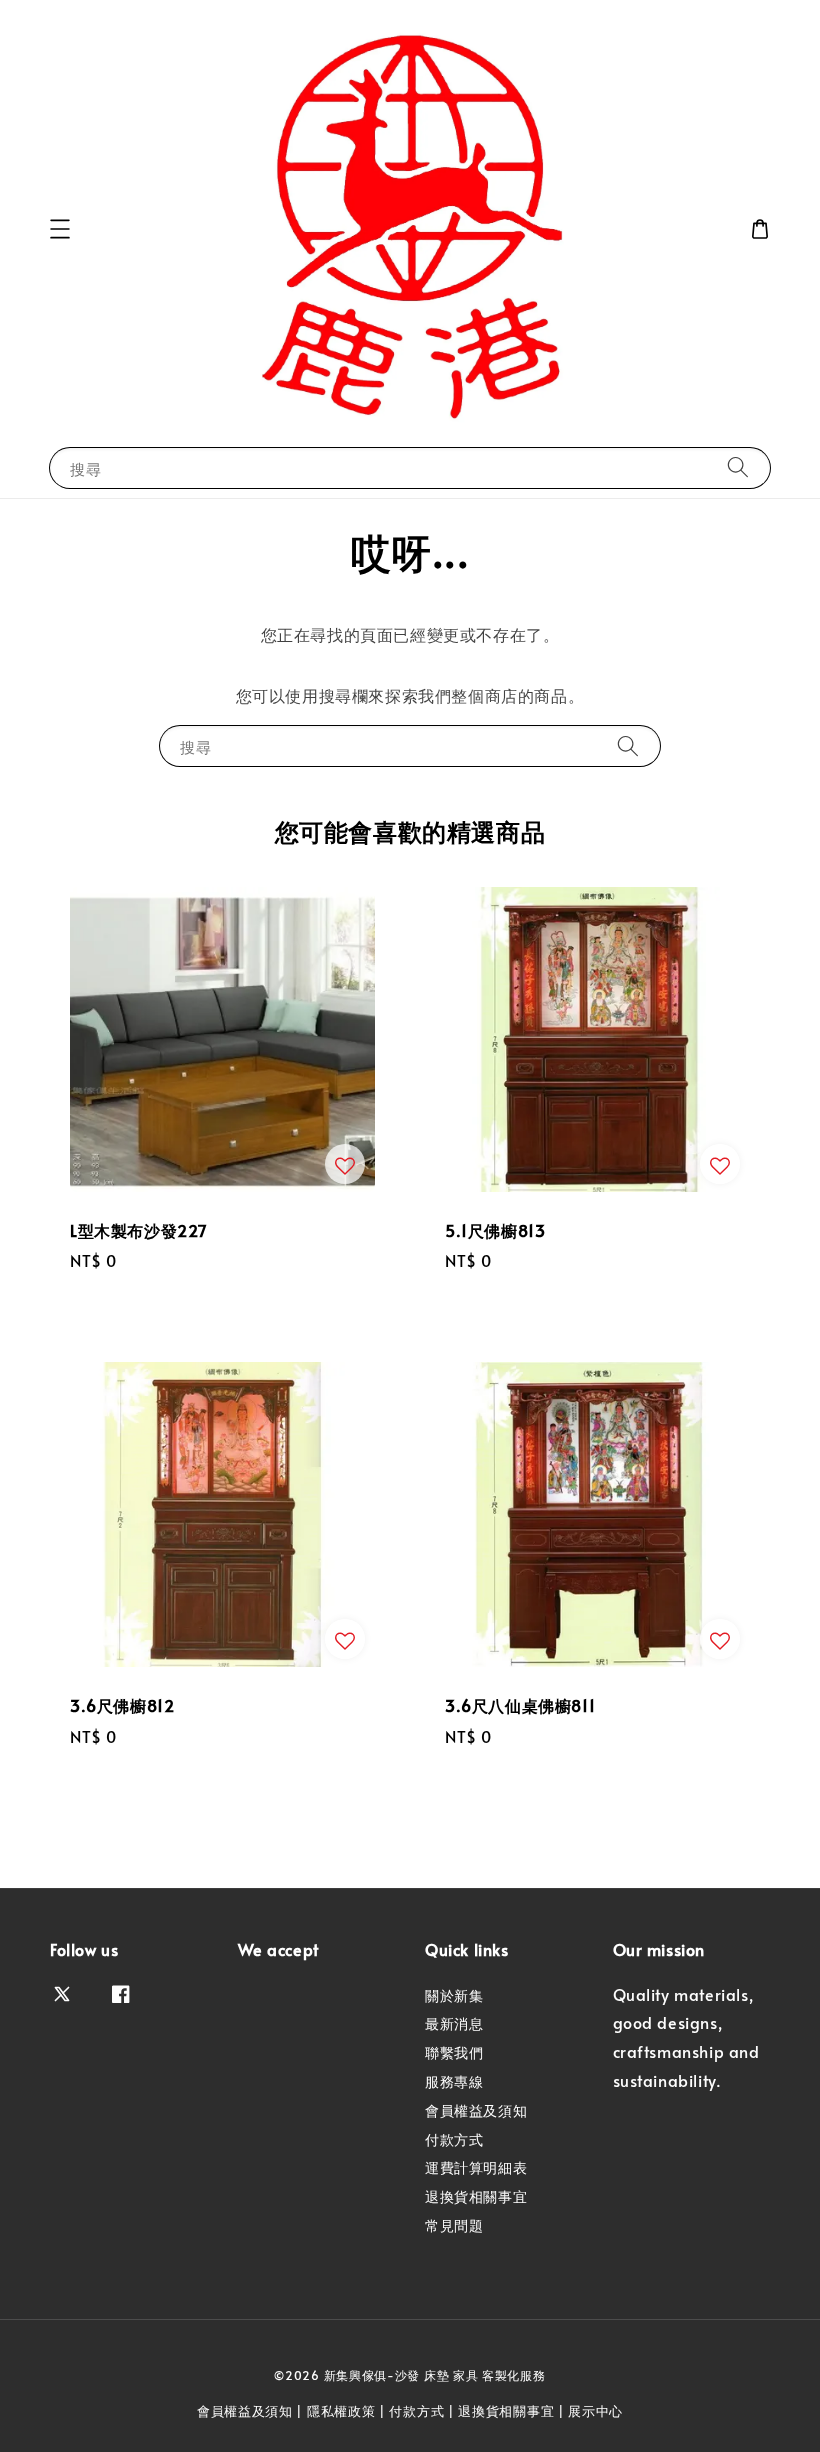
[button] (60, 229)
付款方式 (454, 2139)
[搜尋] (738, 467)
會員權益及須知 (476, 2110)
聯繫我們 (454, 2052)
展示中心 (595, 2411)
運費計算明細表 (476, 2167)
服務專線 (454, 2081)
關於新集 (454, 1996)
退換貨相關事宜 (476, 2196)
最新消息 (454, 2023)
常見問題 (454, 2225)
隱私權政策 (341, 2411)
